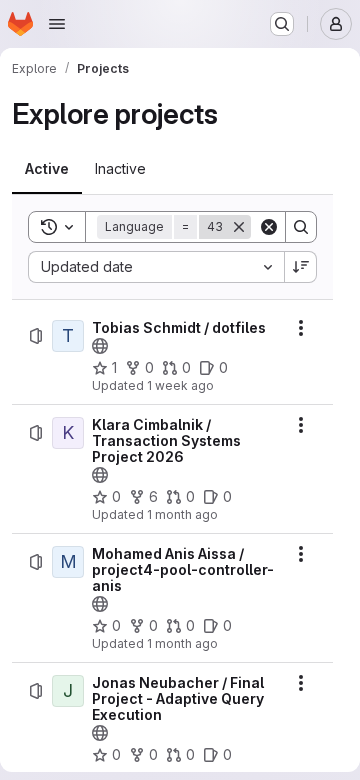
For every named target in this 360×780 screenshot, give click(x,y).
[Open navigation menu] (57, 24)
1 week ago (180, 385)
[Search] (301, 227)
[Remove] (239, 227)
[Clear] (269, 227)
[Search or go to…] (282, 24)
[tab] (47, 169)
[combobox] (156, 267)
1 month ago (182, 514)
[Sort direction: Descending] (301, 267)
